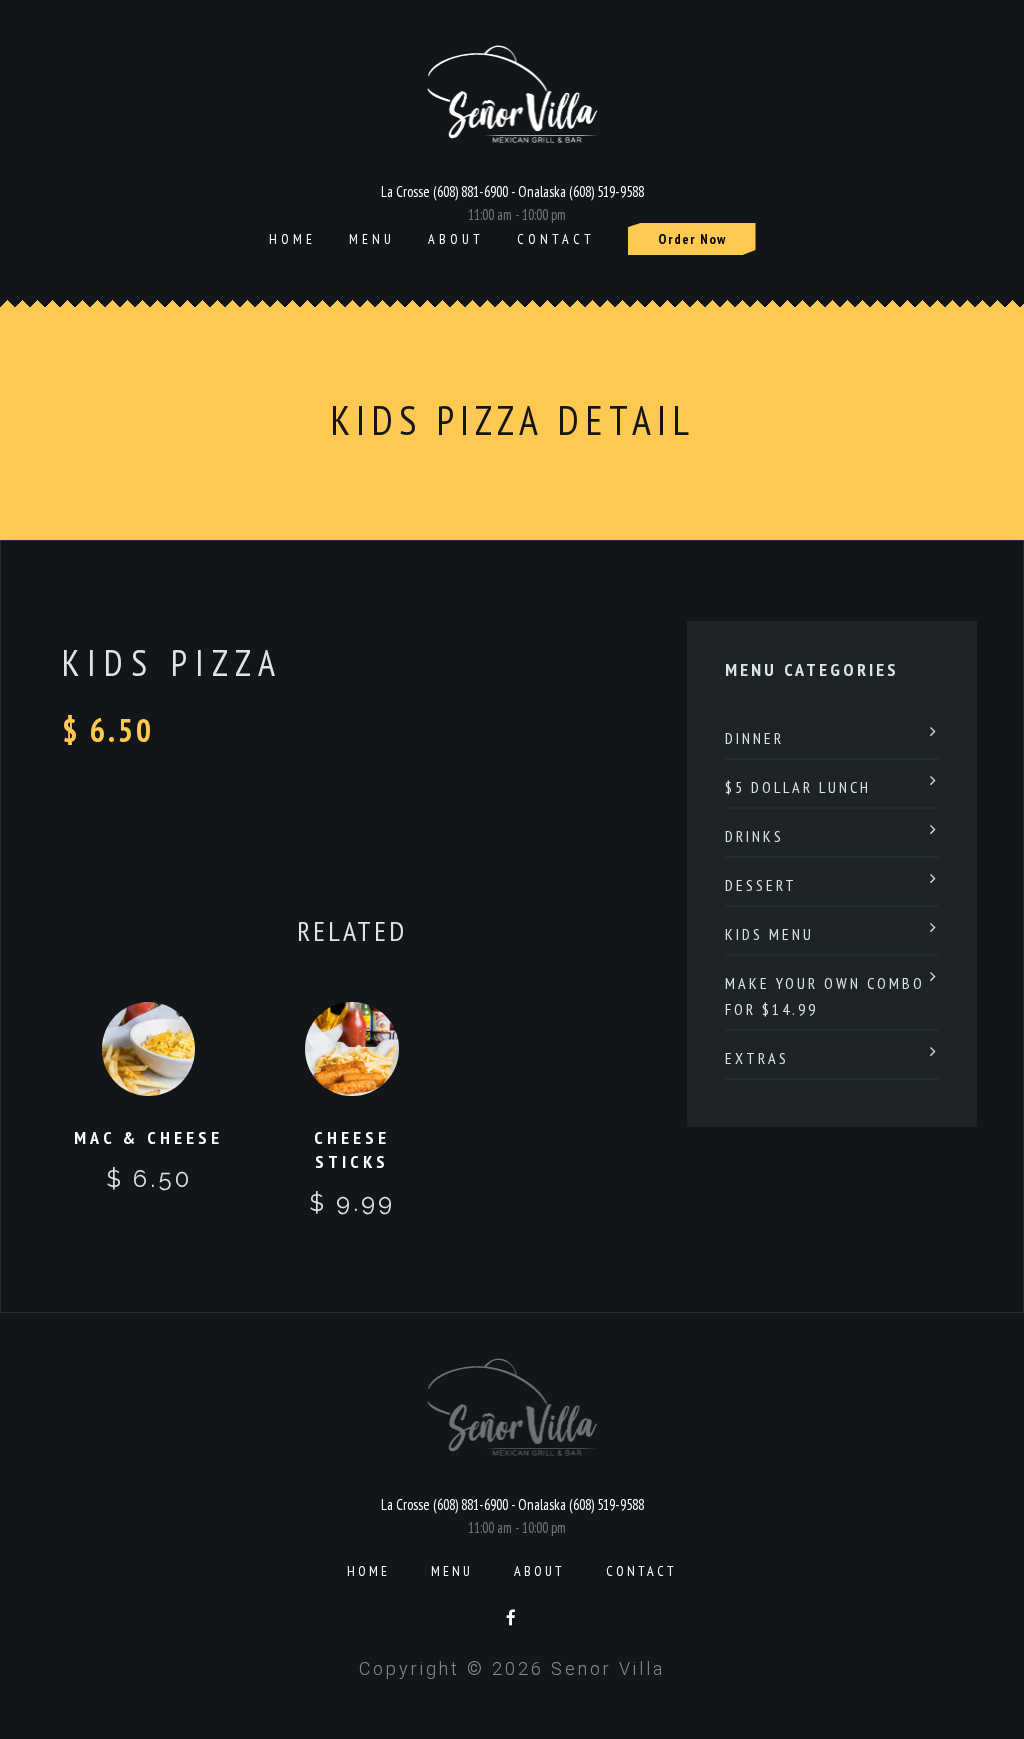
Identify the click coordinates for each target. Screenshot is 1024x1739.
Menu (372, 239)
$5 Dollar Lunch (798, 787)
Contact (556, 239)
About (456, 239)
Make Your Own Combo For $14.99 (825, 996)
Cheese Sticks (352, 1149)
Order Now (692, 239)
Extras (757, 1058)
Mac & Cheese (148, 1137)
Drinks (754, 836)
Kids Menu (769, 934)
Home (292, 239)
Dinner (754, 738)
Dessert (761, 885)
